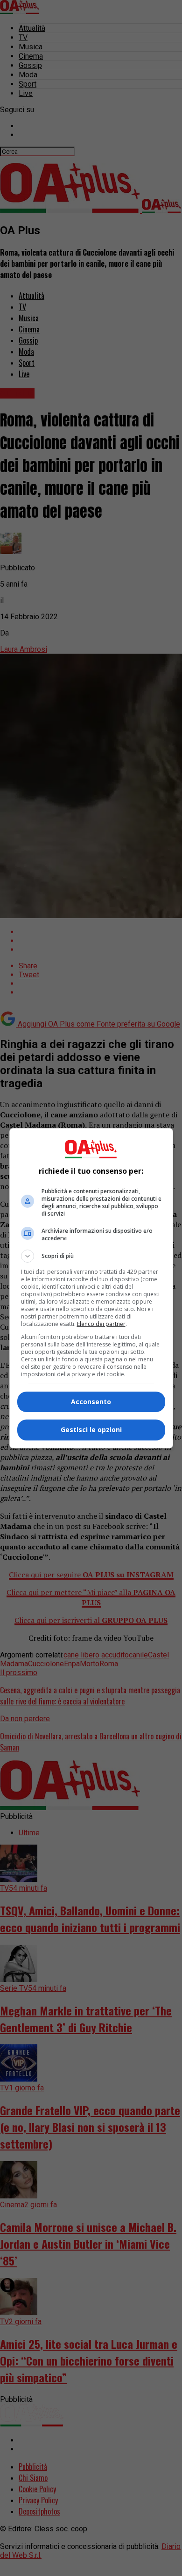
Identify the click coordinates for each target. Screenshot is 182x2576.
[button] (91, 1256)
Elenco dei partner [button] (101, 1324)
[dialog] (91, 1288)
